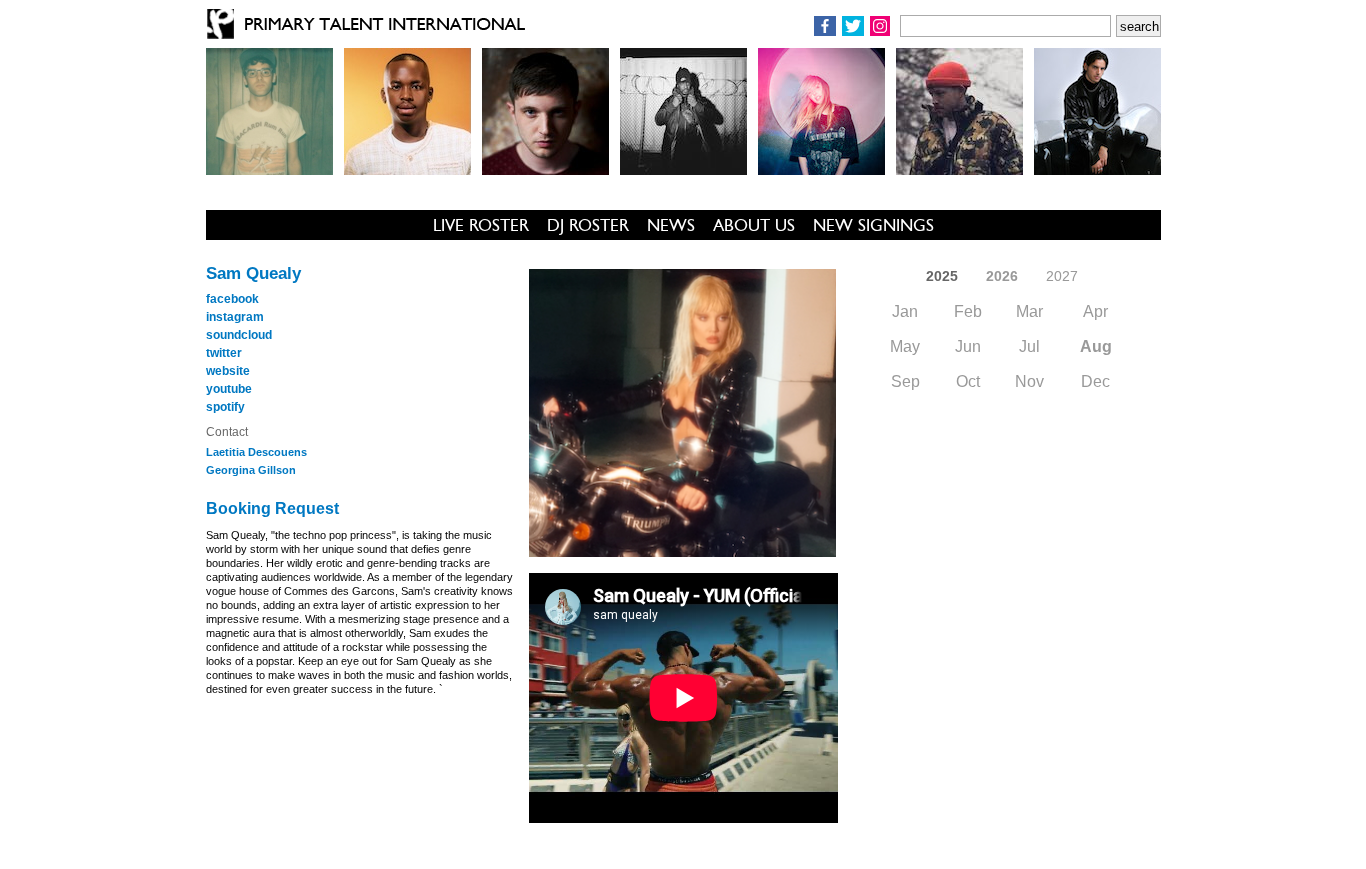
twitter (224, 353)
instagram (235, 317)
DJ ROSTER (588, 225)
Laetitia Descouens (256, 452)
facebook (232, 299)
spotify (225, 407)
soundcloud (239, 335)
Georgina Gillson (251, 470)
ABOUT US (754, 225)
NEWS (671, 225)
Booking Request (272, 508)
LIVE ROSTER (481, 225)
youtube (229, 389)
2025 (942, 276)
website (228, 371)
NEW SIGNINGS (873, 225)
